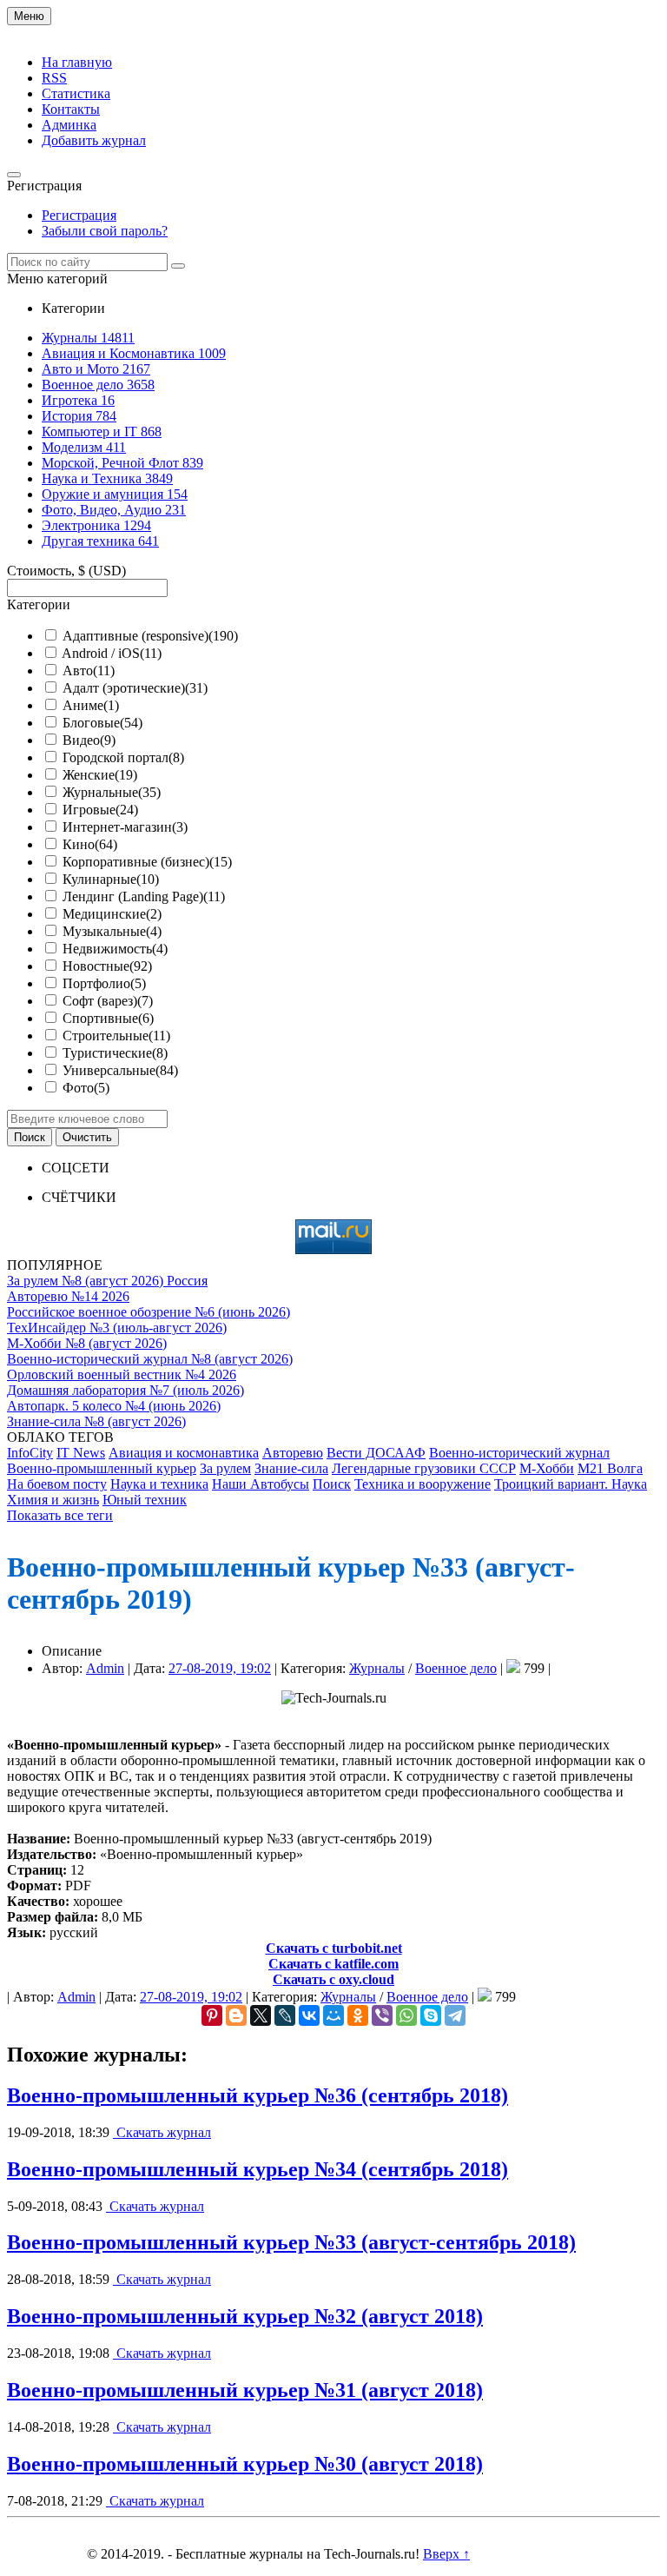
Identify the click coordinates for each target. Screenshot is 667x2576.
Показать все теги (60, 1515)
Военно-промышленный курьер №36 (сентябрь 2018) (258, 2095)
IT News (81, 1453)
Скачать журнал (162, 2132)
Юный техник (145, 1500)
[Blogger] (236, 2015)
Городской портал (123, 757)
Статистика (76, 93)
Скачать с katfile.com (333, 1964)
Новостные (107, 966)
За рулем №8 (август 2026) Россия (107, 1281)
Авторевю (293, 1453)
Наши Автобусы (261, 1484)
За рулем (225, 1468)
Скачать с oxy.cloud (333, 1979)
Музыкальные (112, 931)
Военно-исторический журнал (519, 1453)
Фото (86, 1088)
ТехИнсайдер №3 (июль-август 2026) (117, 1328)
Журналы (377, 1668)
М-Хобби (547, 1468)
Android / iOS (112, 653)
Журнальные (112, 792)
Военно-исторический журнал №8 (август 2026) (150, 1359)
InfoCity (30, 1453)
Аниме (91, 705)
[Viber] (382, 2015)
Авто (89, 671)
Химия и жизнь (53, 1500)
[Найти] (178, 266)
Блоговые (102, 723)
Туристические (115, 1053)
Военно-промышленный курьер (102, 1468)
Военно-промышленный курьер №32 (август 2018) (245, 2316)
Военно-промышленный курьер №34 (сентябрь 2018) (258, 2169)
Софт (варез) (108, 1001)
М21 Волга (610, 1468)
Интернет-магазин (125, 827)
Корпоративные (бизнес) (147, 862)
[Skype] (431, 2015)
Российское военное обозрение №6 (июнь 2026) (149, 1312)
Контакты (71, 109)
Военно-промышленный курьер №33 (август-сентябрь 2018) (291, 2242)
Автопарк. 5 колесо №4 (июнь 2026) (114, 1406)
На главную (77, 62)
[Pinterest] (212, 2015)
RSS (54, 78)
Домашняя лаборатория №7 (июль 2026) (125, 1390)
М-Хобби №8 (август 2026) (87, 1343)
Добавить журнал (94, 140)
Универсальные (120, 1070)
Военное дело (456, 1668)
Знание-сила (291, 1468)
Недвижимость (115, 949)
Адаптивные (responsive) (150, 636)
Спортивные (108, 1018)
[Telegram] (455, 2015)
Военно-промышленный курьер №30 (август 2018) (245, 2464)
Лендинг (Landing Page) (144, 896)
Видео (89, 740)
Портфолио (104, 983)
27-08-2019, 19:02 (220, 1668)
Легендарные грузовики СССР (424, 1468)
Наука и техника (159, 1484)
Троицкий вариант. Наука (571, 1484)
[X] (261, 2015)
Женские (100, 775)
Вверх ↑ (446, 2554)
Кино (90, 844)
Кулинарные (111, 879)
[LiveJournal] (285, 2015)
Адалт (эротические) (135, 688)
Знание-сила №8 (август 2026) (96, 1421)
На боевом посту (57, 1484)
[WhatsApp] (406, 2015)
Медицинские (112, 914)
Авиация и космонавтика (184, 1453)
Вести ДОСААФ (376, 1453)
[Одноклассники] (358, 2015)
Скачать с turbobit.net (334, 1948)
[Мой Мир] (333, 2015)
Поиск (332, 1484)
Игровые (100, 810)
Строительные (116, 1036)
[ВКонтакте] (309, 2015)
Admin (105, 1668)
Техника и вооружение (423, 1484)
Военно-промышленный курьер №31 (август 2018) (245, 2390)
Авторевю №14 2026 (68, 1296)
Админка (69, 125)
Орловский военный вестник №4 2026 (122, 1374)
